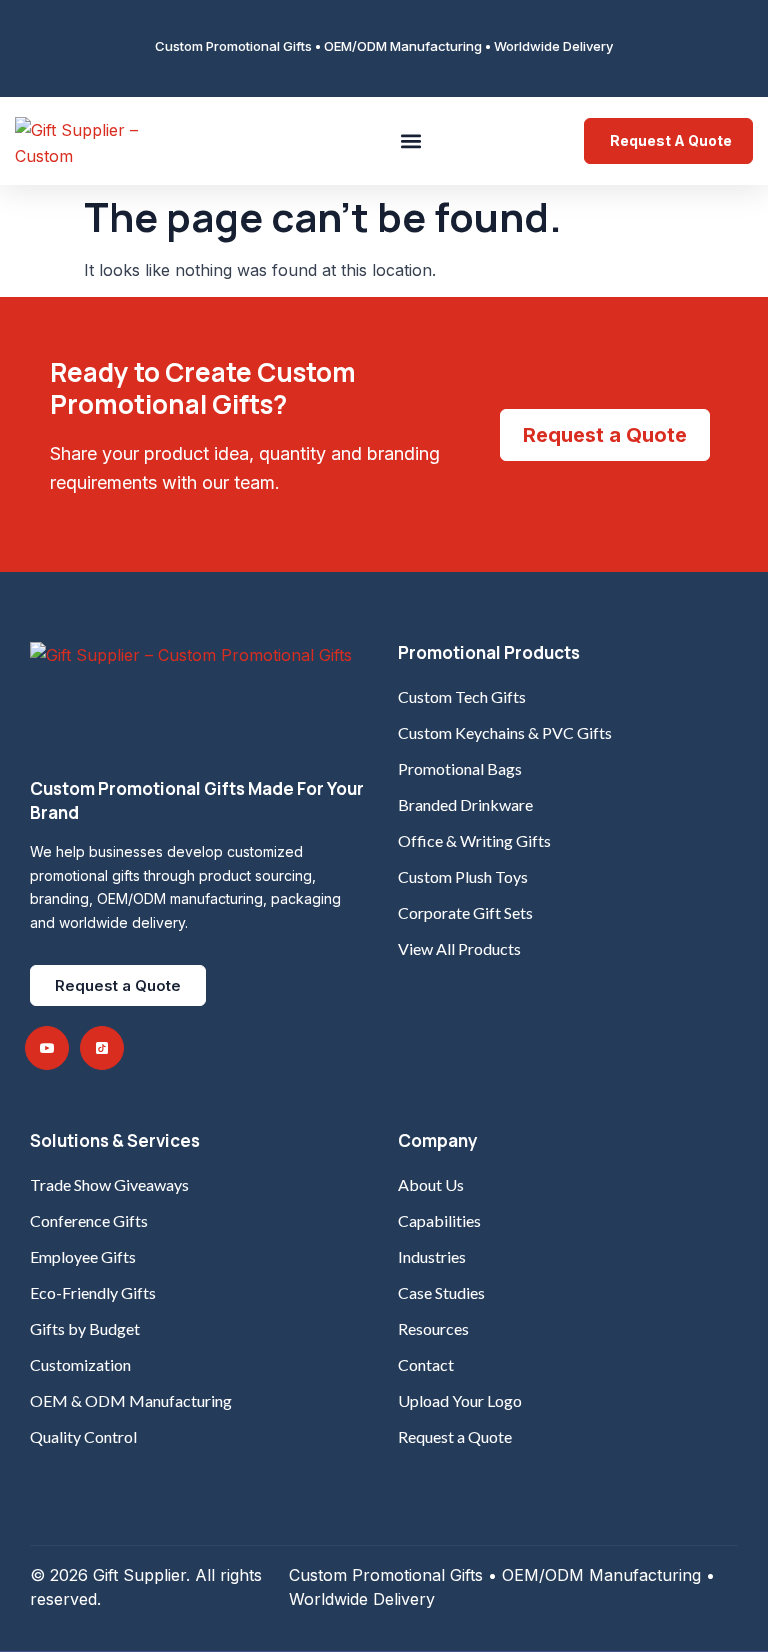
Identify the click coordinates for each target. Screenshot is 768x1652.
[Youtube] (47, 1048)
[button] (411, 140)
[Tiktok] (102, 1048)
